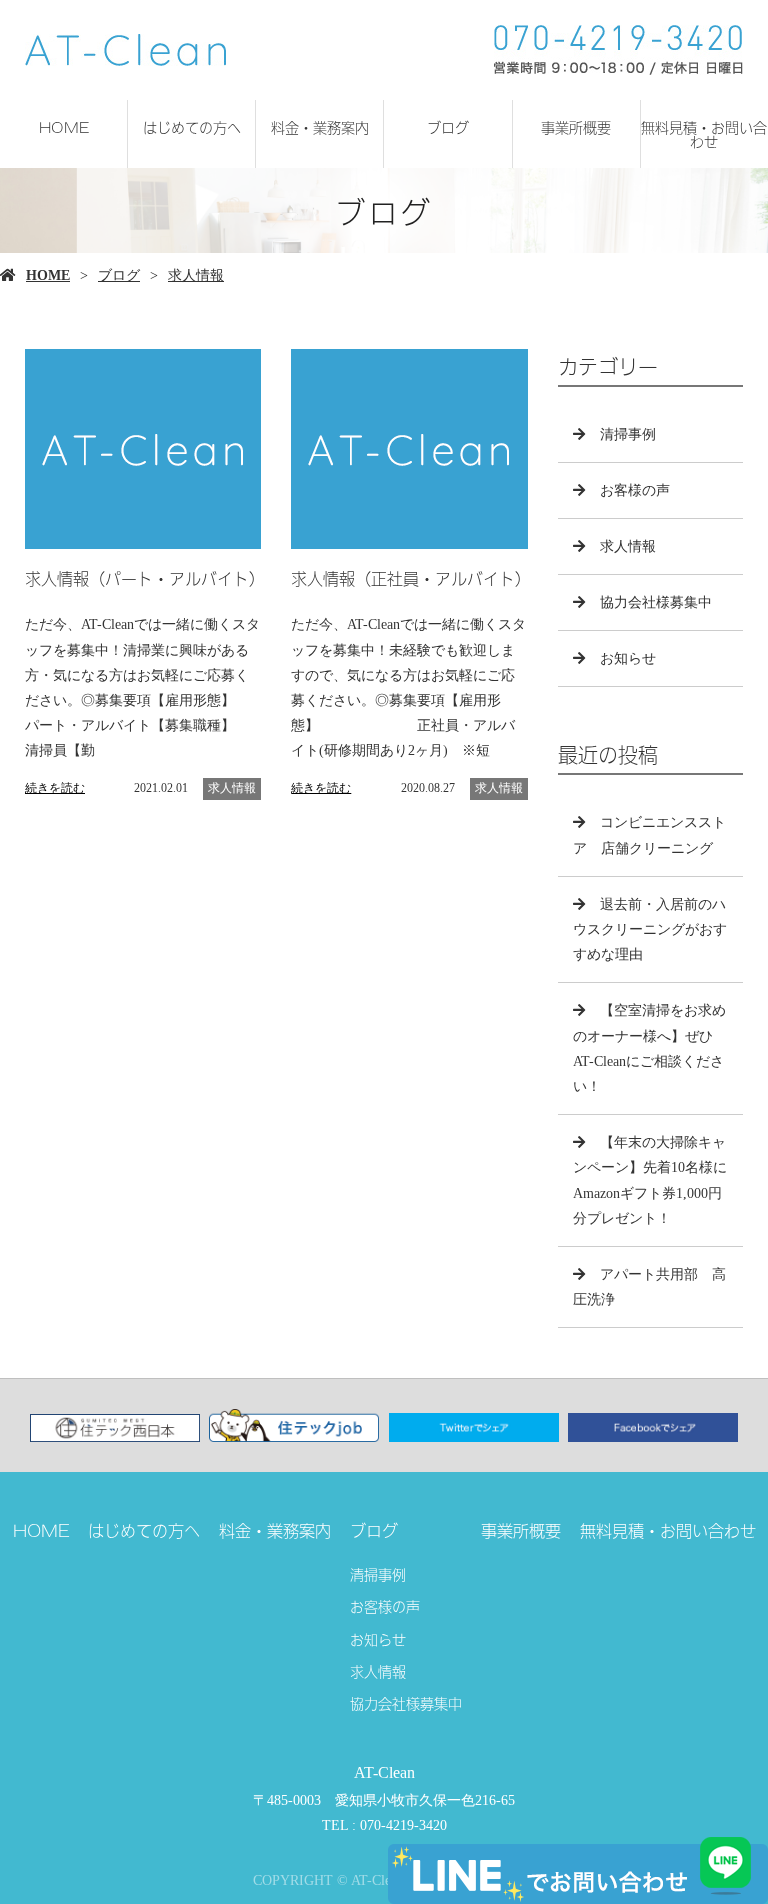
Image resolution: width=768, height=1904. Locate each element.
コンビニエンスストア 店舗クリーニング (649, 835)
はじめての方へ (192, 126)
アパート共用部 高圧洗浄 (649, 1287)
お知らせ (628, 658)
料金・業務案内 (320, 126)
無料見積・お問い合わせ (704, 133)
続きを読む (55, 788)
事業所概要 (576, 126)
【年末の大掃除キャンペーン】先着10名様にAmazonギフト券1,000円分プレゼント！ (650, 1180)
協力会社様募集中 (656, 602)
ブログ (448, 126)
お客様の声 (635, 490)
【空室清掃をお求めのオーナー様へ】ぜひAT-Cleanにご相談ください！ (649, 1048)
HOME (64, 126)
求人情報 (196, 275)
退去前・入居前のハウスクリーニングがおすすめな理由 (650, 929)
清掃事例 (628, 434)
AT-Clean (384, 1772)
